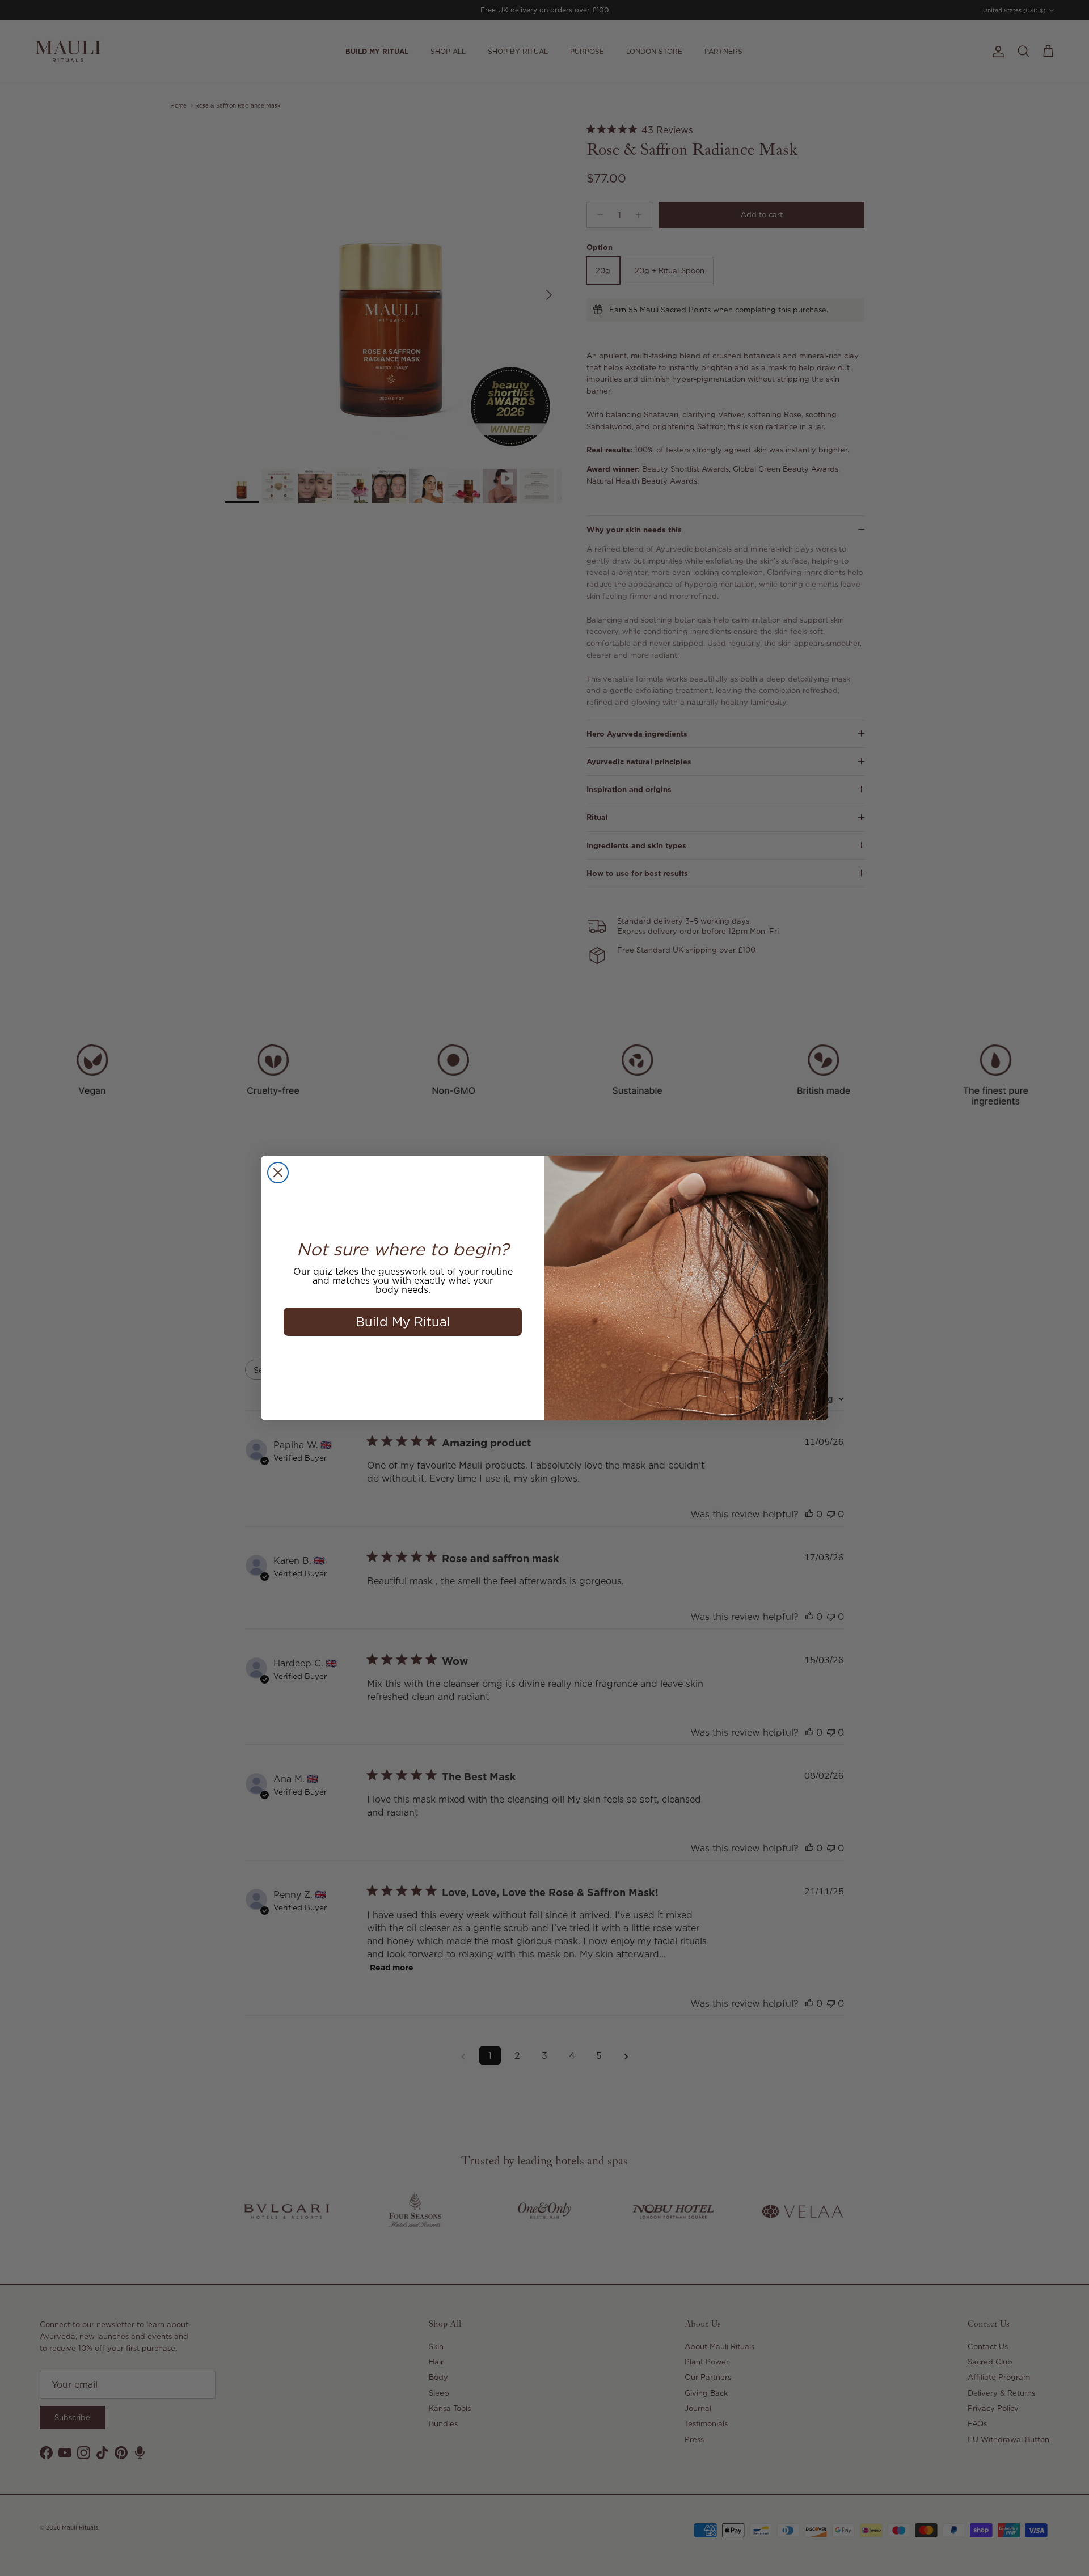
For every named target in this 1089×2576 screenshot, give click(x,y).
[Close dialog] (278, 1173)
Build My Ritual (403, 1321)
